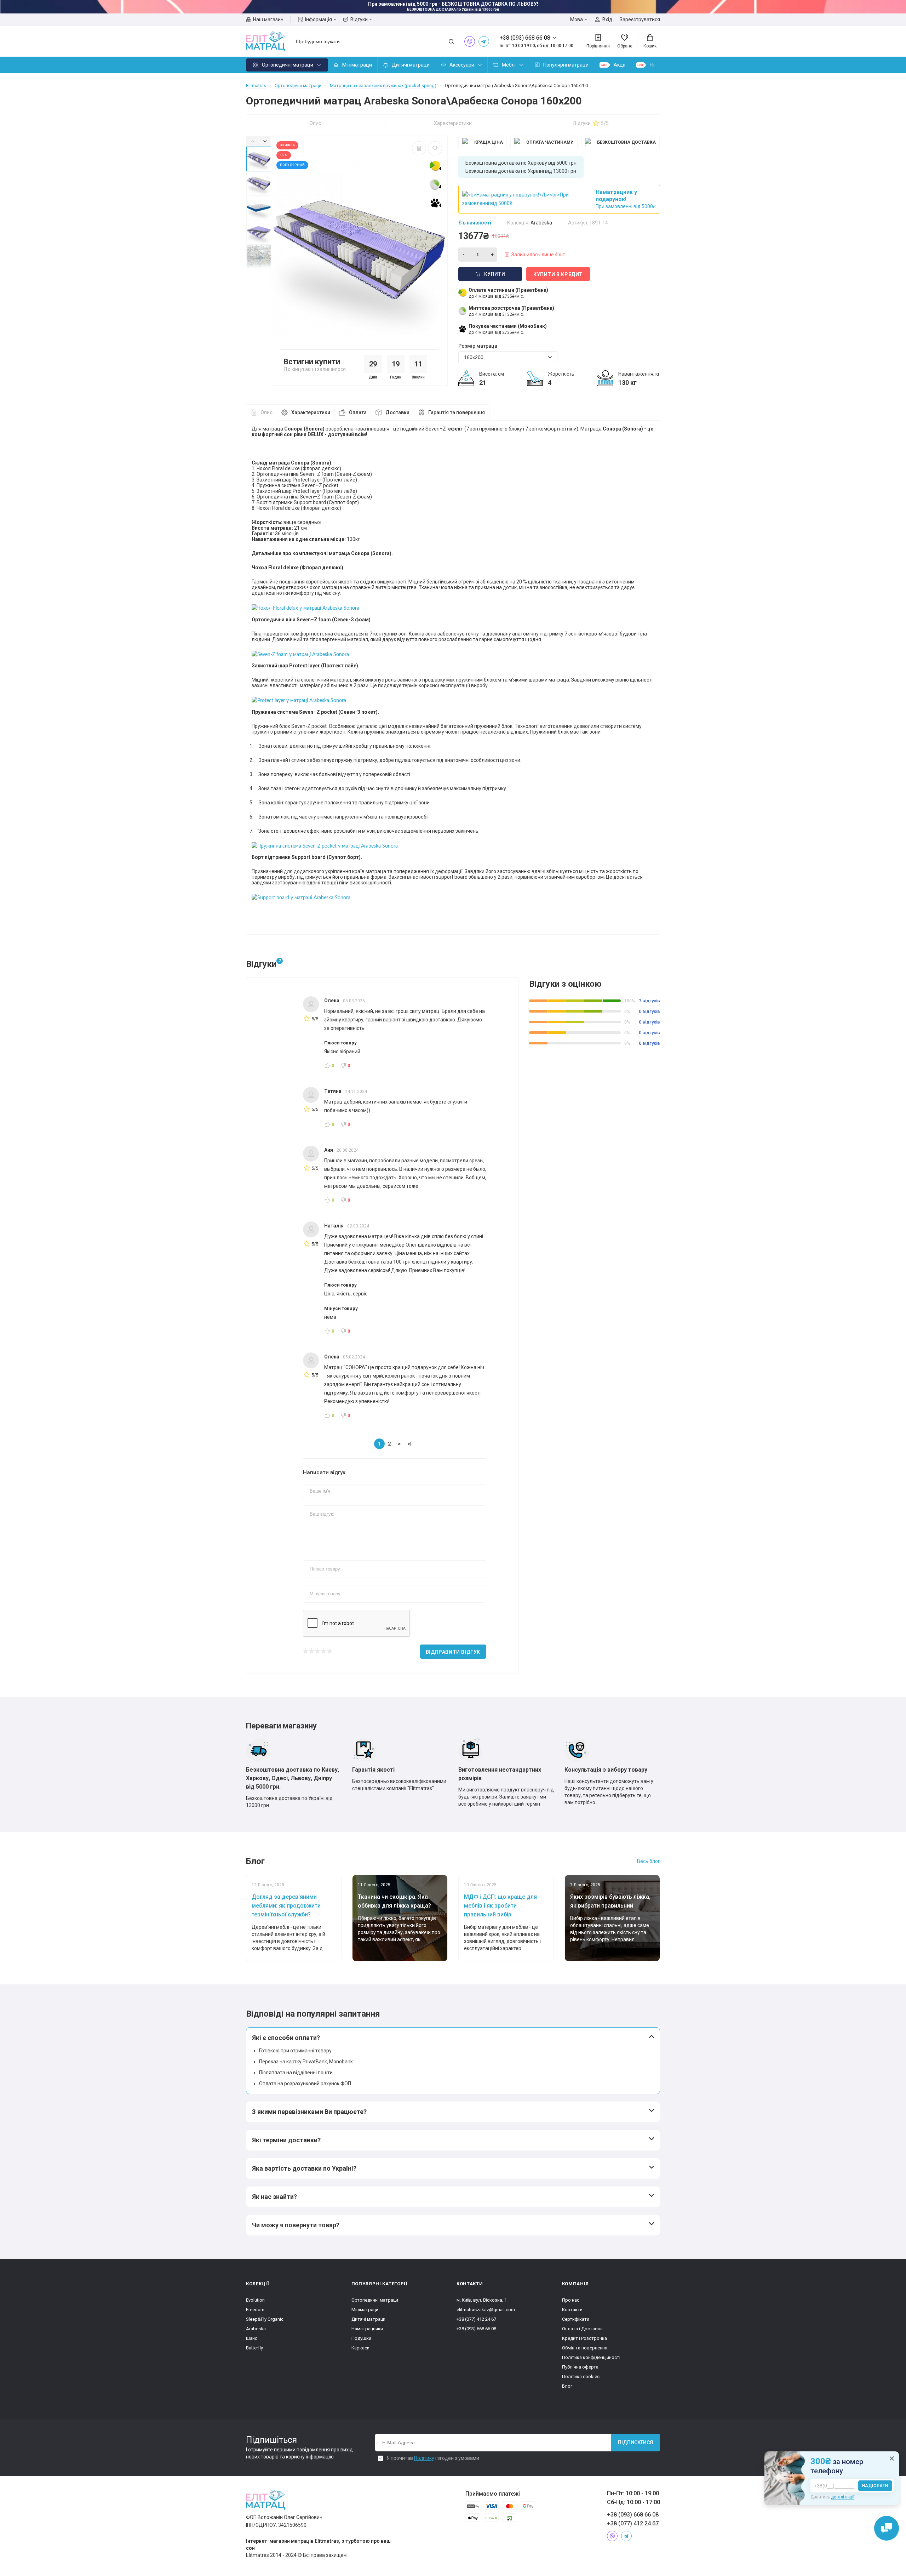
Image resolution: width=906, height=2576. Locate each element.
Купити (495, 274)
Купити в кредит (558, 274)
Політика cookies (581, 2376)
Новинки (660, 65)
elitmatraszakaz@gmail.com (486, 2310)
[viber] (470, 41)
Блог (567, 2386)
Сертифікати (576, 2319)
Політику (424, 2458)
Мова (577, 19)
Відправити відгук (453, 1652)
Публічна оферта (580, 2367)
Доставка (397, 412)
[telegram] (484, 41)
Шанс (252, 2338)
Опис (315, 123)
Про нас (571, 2300)
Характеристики (453, 123)
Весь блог (649, 1861)
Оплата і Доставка (582, 2329)
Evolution (255, 2300)
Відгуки (359, 19)
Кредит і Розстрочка (584, 2338)
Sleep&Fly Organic (265, 2319)
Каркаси (360, 2348)
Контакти (572, 2310)
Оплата (358, 412)
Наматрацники (367, 2329)
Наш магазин (268, 19)
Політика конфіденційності (591, 2357)
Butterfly (254, 2348)
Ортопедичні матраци (288, 65)
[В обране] (435, 148)
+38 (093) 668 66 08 (476, 2329)
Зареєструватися (640, 19)
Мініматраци (357, 65)
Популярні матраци (566, 65)
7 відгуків (649, 1001)
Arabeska (256, 2329)
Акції (620, 65)
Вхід (607, 19)
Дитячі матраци (411, 65)
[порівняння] (419, 148)
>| (409, 1444)
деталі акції (843, 2497)
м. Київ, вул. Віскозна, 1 (482, 2300)
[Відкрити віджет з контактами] (887, 2528)
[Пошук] (451, 41)
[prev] (253, 141)
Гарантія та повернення (457, 412)
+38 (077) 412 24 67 (476, 2319)
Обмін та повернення (585, 2348)
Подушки (361, 2338)
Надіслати (875, 2486)
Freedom (255, 2310)
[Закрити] (892, 2458)
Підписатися (635, 2443)
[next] (265, 141)
